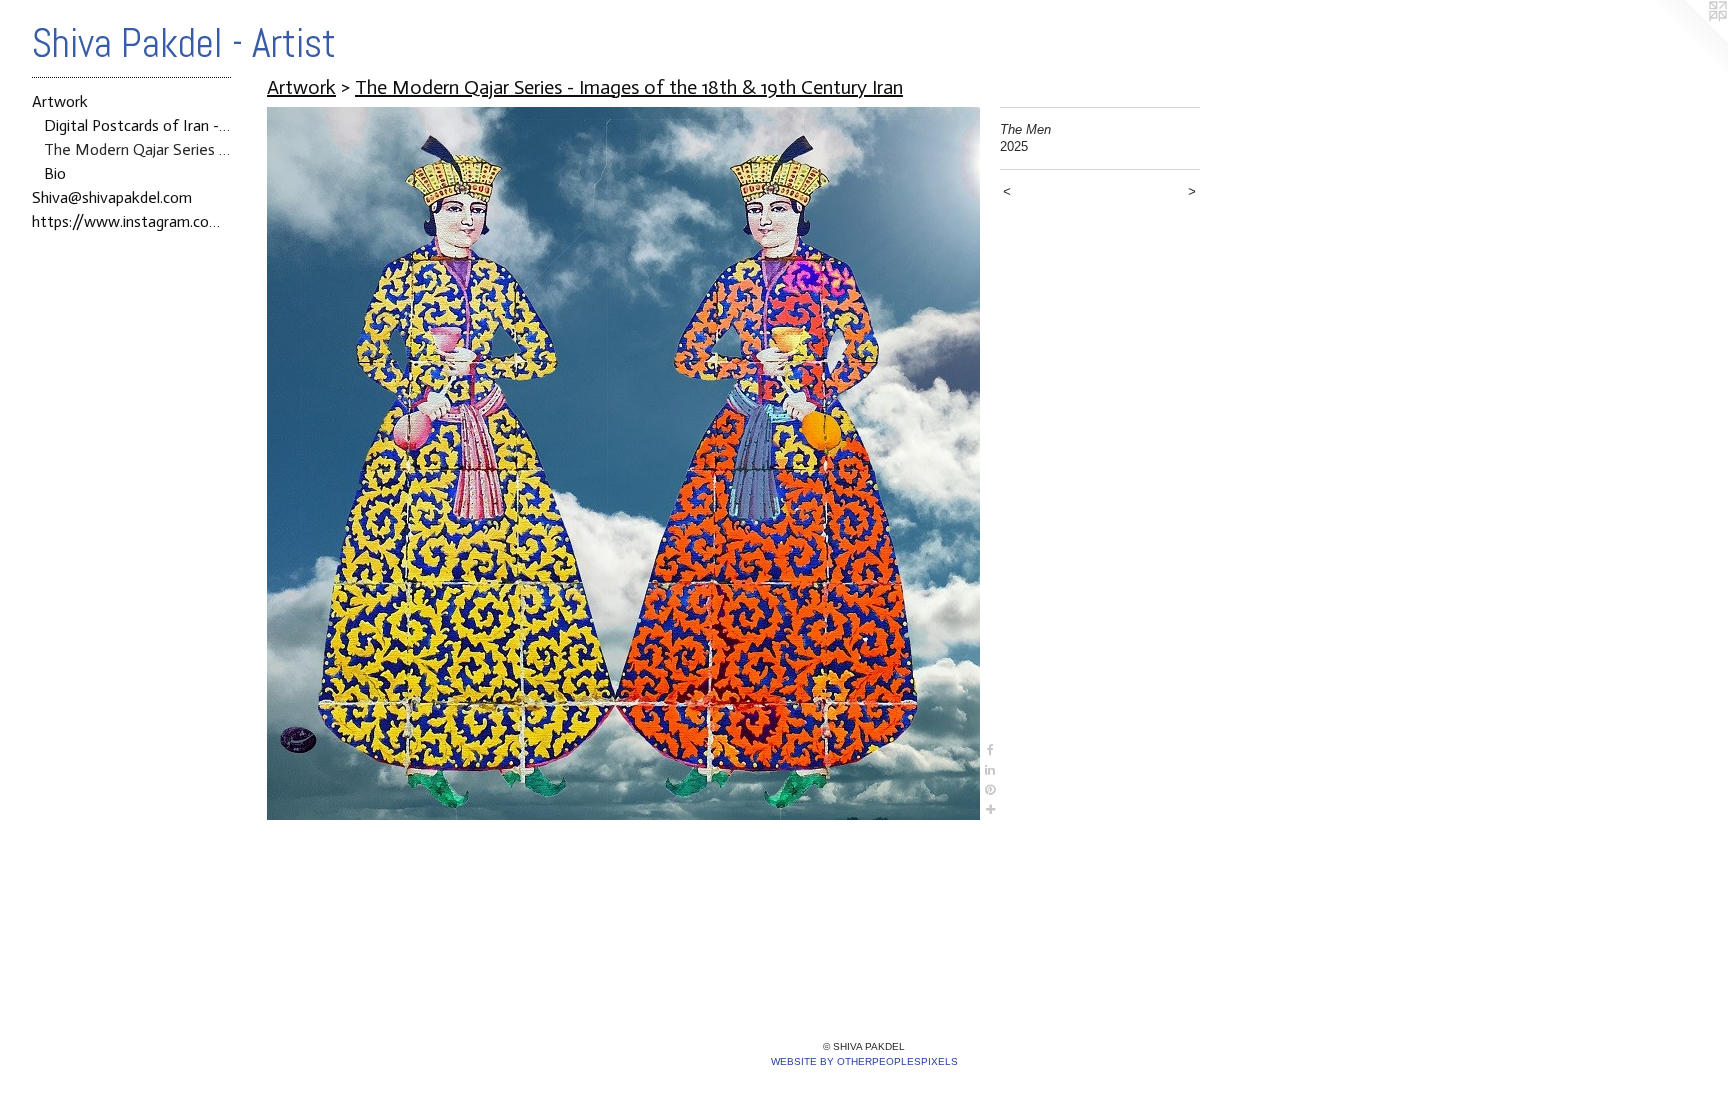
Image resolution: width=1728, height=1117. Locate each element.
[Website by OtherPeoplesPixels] (1688, 40)
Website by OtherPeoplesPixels (864, 1061)
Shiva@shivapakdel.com (112, 197)
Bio (55, 173)
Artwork (60, 101)
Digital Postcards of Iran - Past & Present (138, 125)
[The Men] (623, 463)
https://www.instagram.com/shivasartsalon (132, 221)
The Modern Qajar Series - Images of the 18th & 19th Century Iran (138, 149)
